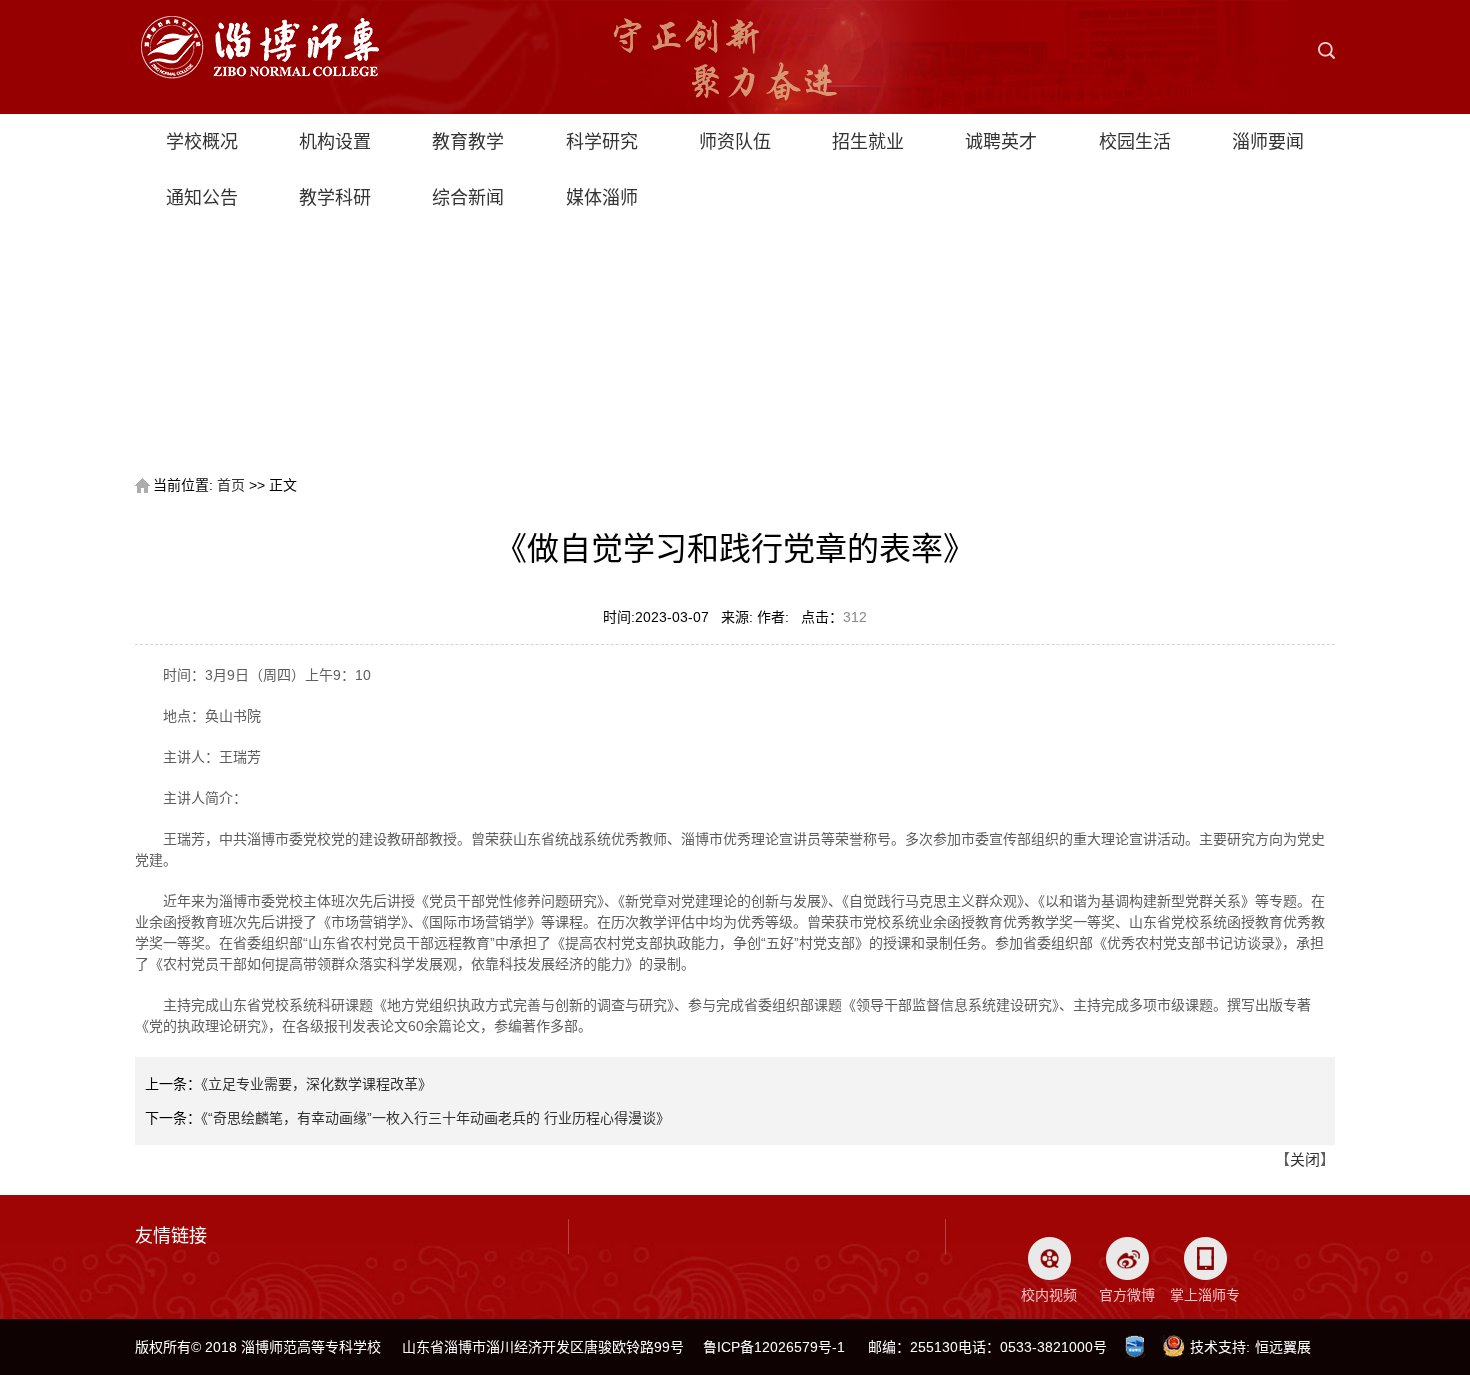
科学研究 (602, 142)
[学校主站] (259, 26)
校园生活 (1135, 142)
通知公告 (202, 198)
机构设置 (335, 142)
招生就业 (868, 142)
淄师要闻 (1268, 142)
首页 (231, 485)
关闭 (1305, 1159)
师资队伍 (735, 142)
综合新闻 (468, 198)
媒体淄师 (602, 198)
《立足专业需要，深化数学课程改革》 (316, 1084)
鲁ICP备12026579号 (767, 1347)
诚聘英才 (1001, 142)
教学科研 (335, 198)
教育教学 (468, 142)
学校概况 (202, 142)
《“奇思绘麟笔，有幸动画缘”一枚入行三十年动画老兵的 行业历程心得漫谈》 (435, 1118)
